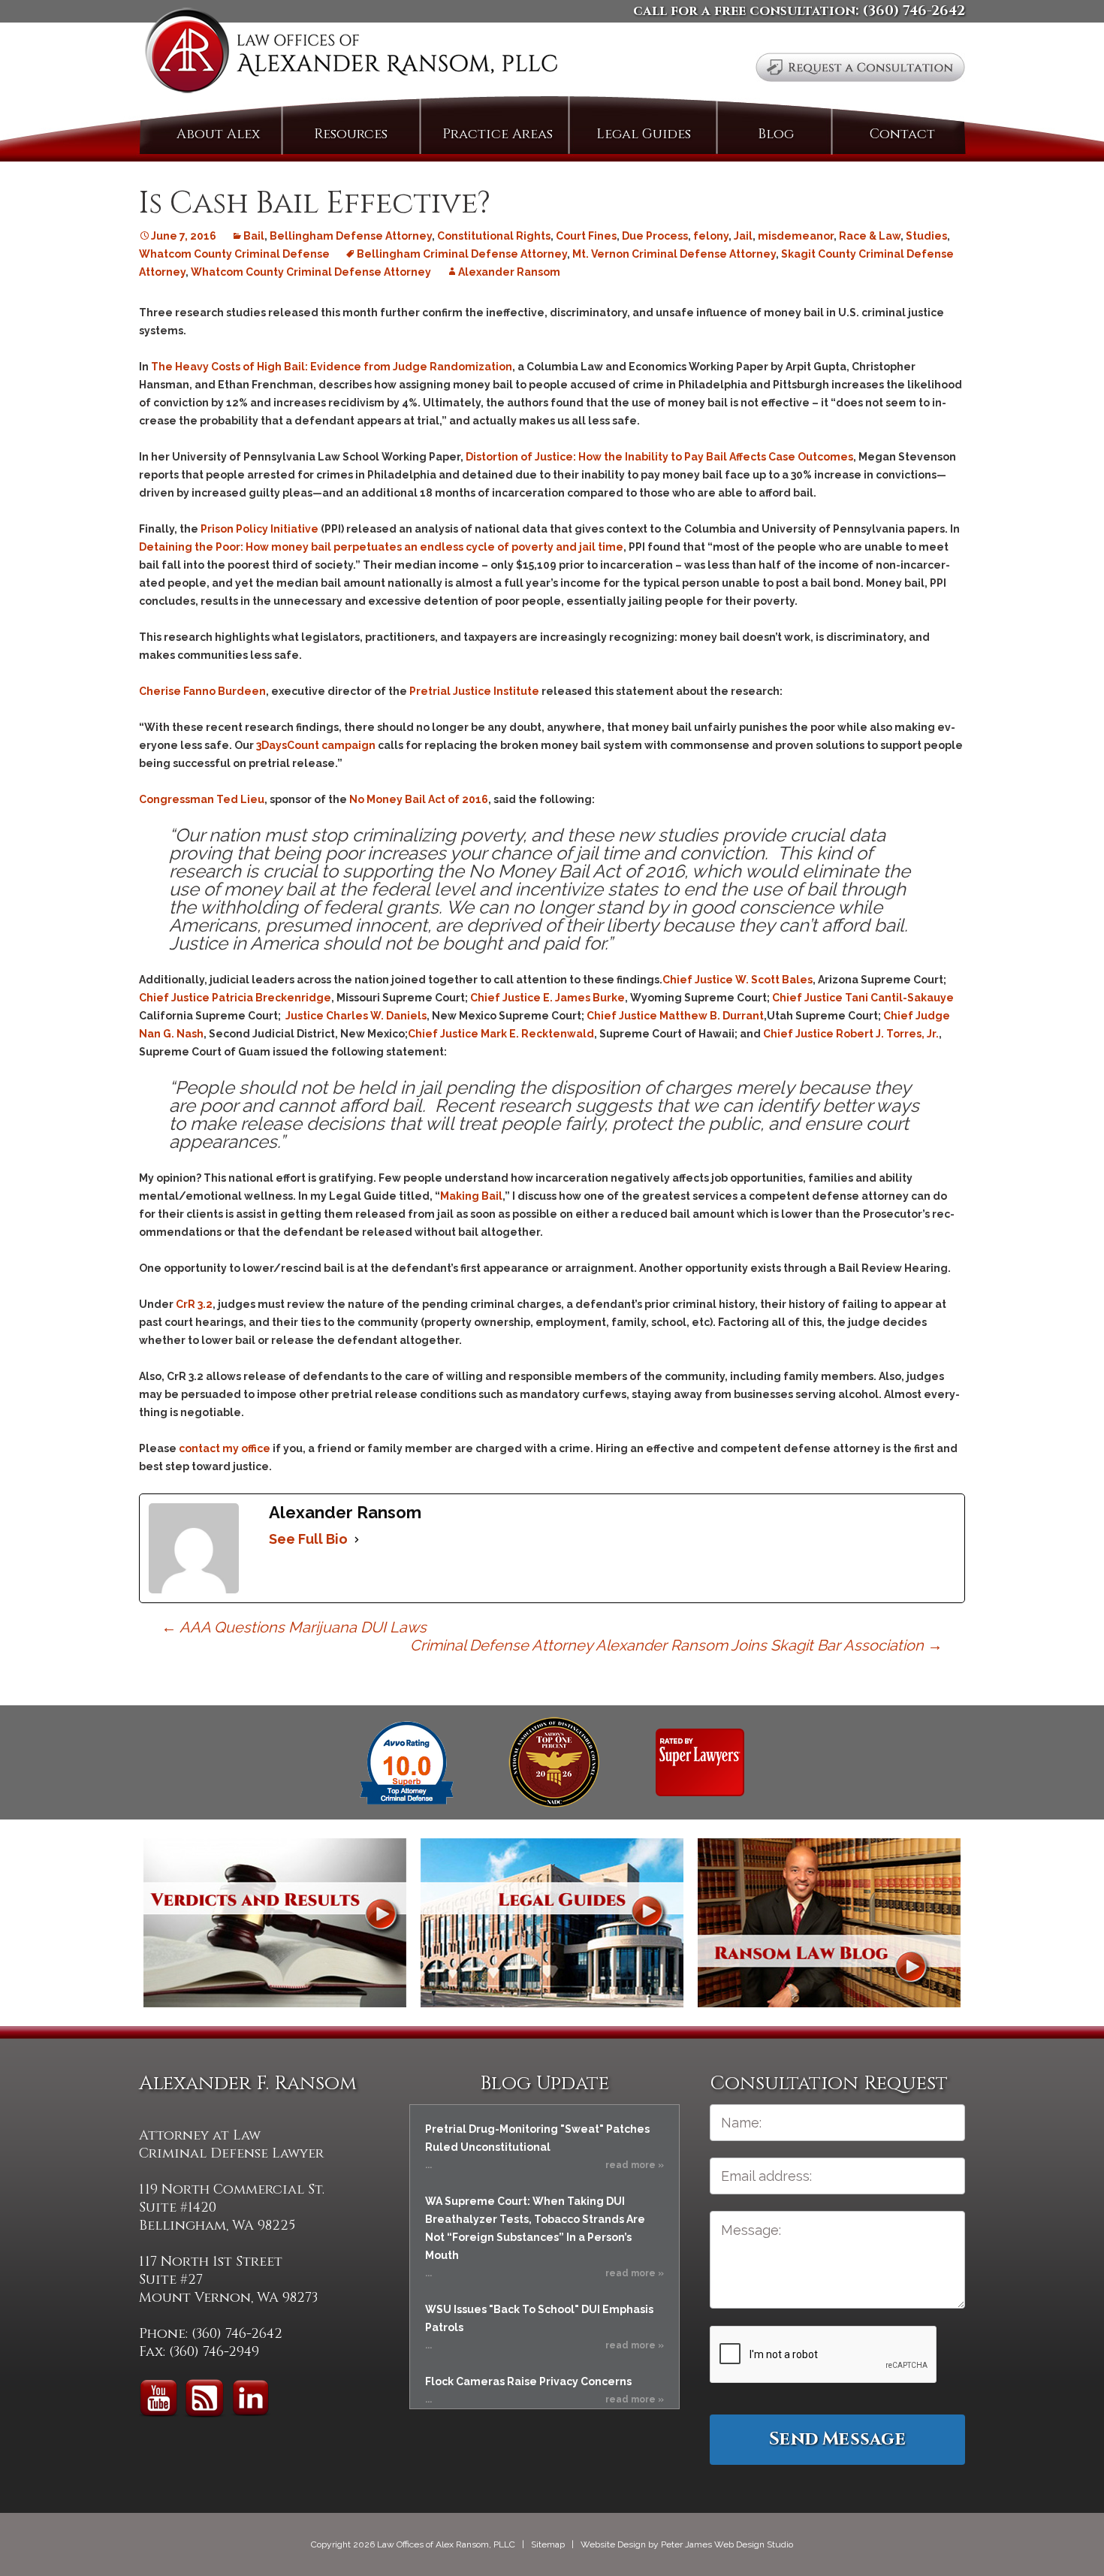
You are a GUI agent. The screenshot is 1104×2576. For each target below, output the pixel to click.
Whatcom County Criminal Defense (234, 254)
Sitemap (548, 2544)
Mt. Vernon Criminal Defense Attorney (674, 254)
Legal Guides (644, 134)
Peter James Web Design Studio (727, 2544)
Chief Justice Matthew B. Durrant (674, 1016)
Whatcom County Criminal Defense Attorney (311, 272)
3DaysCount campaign (316, 745)
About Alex (218, 134)
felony (711, 236)
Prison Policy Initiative (259, 529)
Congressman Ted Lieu (202, 799)
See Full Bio (308, 1539)
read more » (635, 2165)
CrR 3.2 (194, 1304)
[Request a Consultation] (860, 67)
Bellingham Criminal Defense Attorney (462, 254)
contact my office (225, 1448)
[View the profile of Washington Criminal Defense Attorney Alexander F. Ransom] (700, 1762)
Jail (743, 236)
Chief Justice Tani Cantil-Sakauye (863, 998)
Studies (926, 236)
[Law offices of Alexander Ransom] (351, 54)
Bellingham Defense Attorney (351, 236)
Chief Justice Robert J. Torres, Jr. (850, 1034)
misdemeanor (796, 236)
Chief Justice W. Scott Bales (738, 980)
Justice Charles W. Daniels (354, 1016)
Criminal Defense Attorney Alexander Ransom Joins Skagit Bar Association (676, 1645)
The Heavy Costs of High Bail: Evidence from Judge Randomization (332, 367)
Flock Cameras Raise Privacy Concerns (528, 2381)
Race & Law (870, 236)
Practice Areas (498, 134)
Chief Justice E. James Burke (546, 998)
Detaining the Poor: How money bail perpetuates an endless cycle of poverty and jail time (381, 547)
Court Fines (586, 236)
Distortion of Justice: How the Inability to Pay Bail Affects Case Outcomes (659, 457)
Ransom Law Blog (829, 1923)
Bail (254, 236)
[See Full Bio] (357, 1539)
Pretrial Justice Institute (474, 691)
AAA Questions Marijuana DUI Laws (294, 1627)
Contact (902, 134)
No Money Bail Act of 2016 (419, 799)
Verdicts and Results (275, 1923)
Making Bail (471, 1196)
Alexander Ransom (509, 272)
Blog (776, 134)
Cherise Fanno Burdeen (202, 691)
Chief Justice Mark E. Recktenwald (501, 1034)
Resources (351, 134)
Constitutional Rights (494, 236)
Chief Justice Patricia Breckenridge (235, 998)
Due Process (655, 236)
